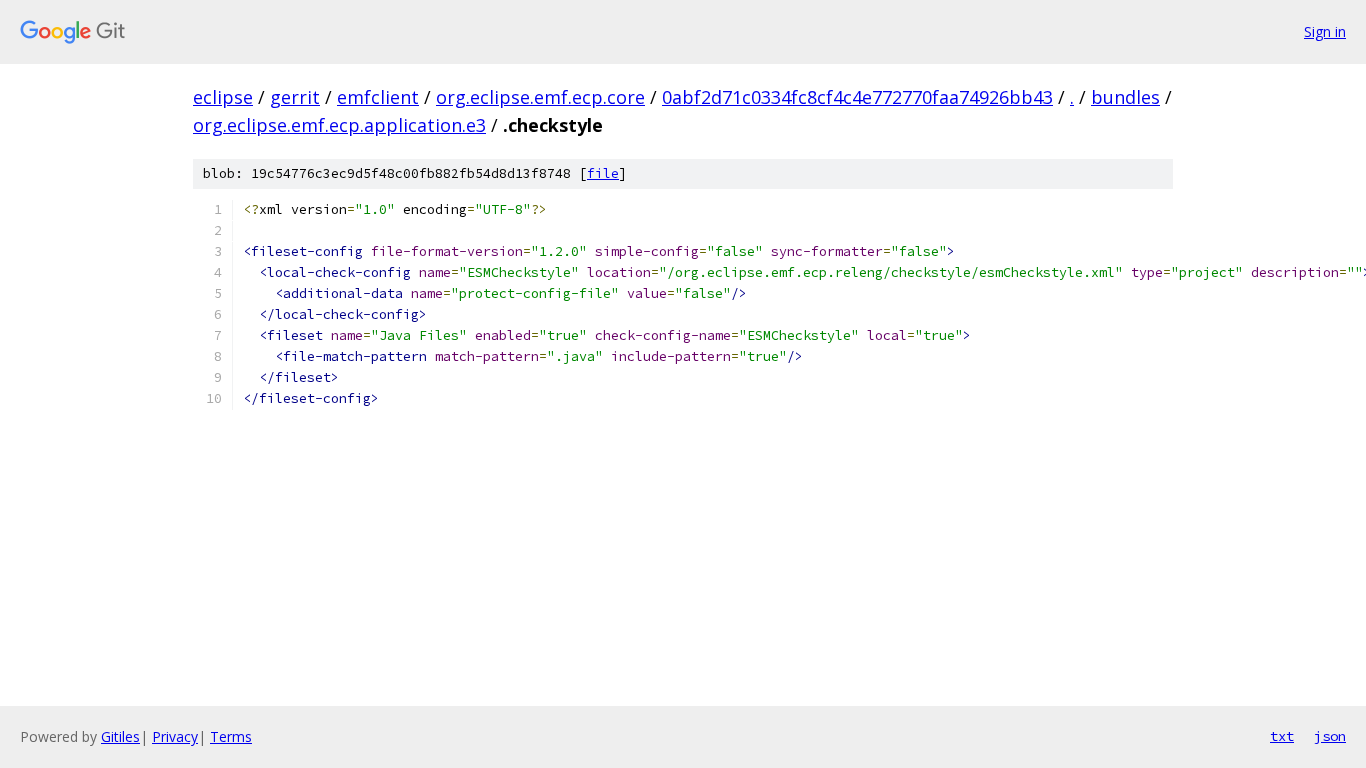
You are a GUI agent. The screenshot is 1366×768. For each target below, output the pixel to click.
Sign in (1325, 31)
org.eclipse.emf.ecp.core (540, 97)
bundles (1125, 97)
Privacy (175, 736)
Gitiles (120, 736)
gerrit (295, 97)
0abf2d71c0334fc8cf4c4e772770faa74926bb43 (857, 97)
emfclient (378, 97)
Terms (231, 736)
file (603, 173)
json (1330, 736)
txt (1282, 736)
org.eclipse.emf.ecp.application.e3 (339, 125)
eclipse (223, 97)
